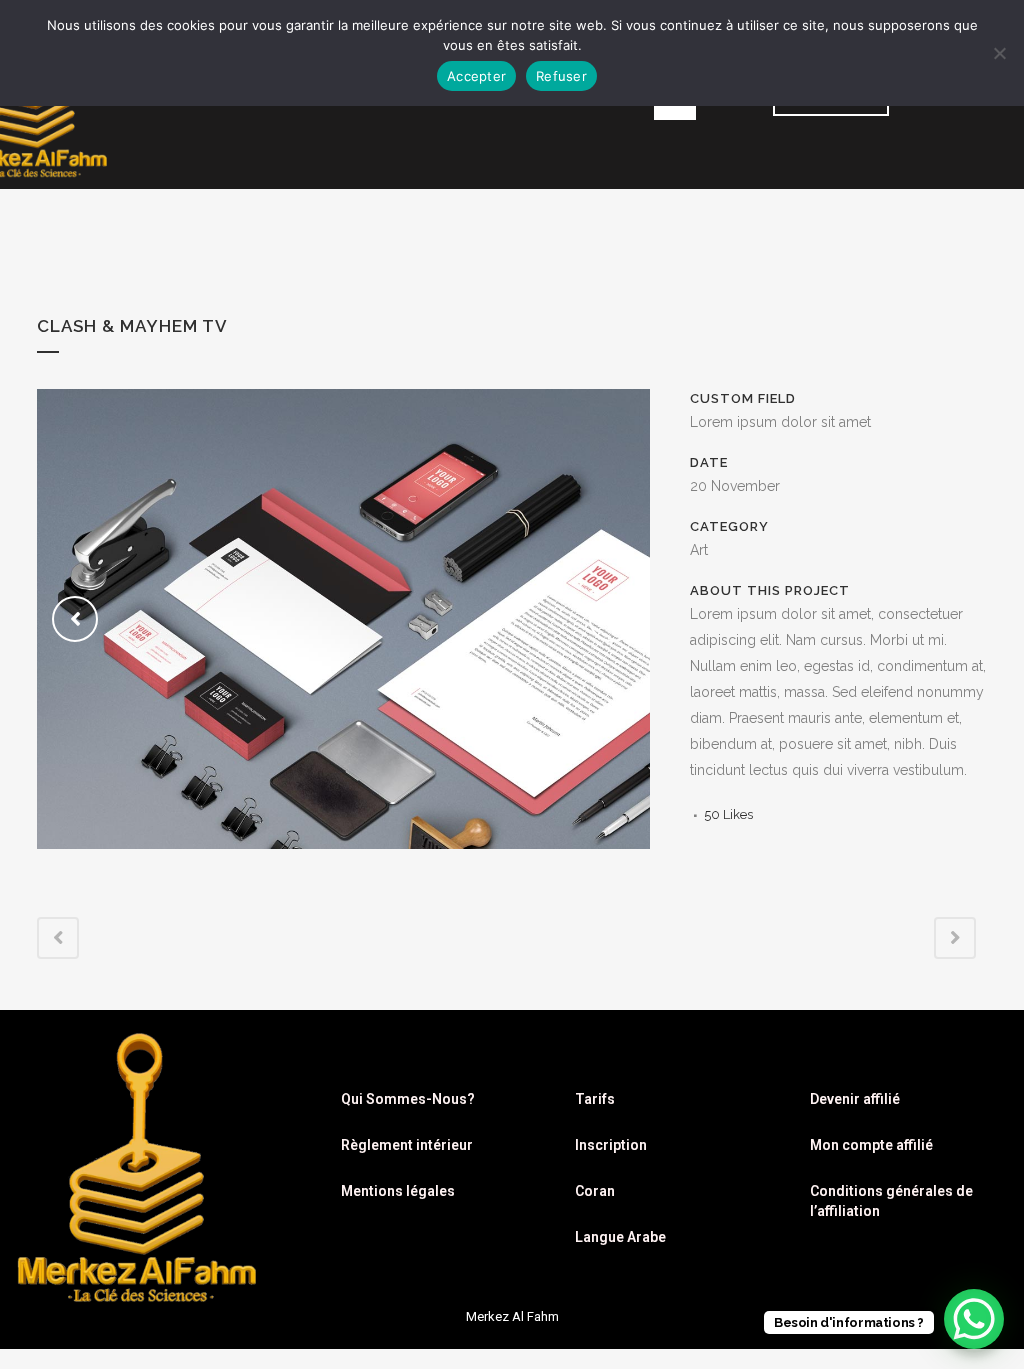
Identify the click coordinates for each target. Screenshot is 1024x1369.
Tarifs (595, 1099)
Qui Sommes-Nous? (408, 1099)
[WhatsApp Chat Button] (974, 1319)
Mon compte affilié (871, 1145)
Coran (595, 1191)
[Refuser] (999, 53)
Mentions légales (398, 1191)
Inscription (611, 1145)
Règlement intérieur (407, 1145)
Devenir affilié (855, 1099)
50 (728, 814)
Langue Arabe (620, 1237)
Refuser (561, 76)
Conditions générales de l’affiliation (891, 1201)
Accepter (476, 76)
